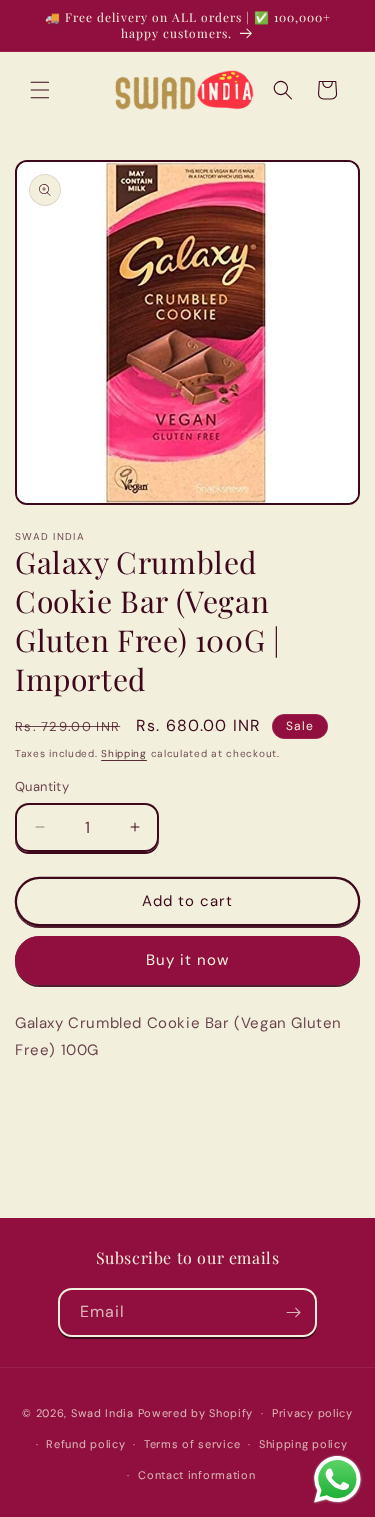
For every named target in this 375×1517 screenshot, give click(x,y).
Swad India (102, 1413)
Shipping (124, 753)
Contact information (196, 1475)
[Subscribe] (293, 1312)
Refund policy (85, 1444)
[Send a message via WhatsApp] (337, 1479)
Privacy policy (312, 1413)
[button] (40, 90)
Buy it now (187, 960)
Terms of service (192, 1444)
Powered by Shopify (196, 1413)
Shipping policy (303, 1444)
